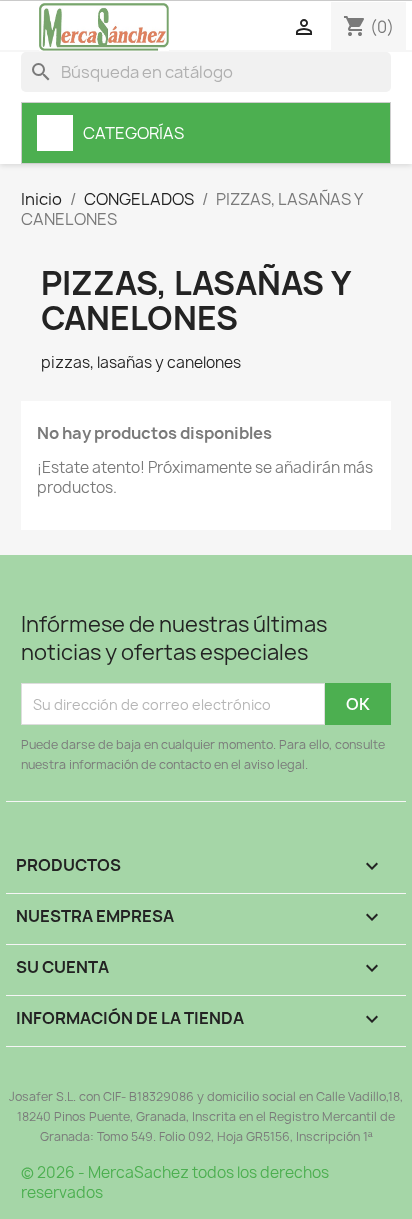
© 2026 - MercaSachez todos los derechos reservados (175, 1182)
